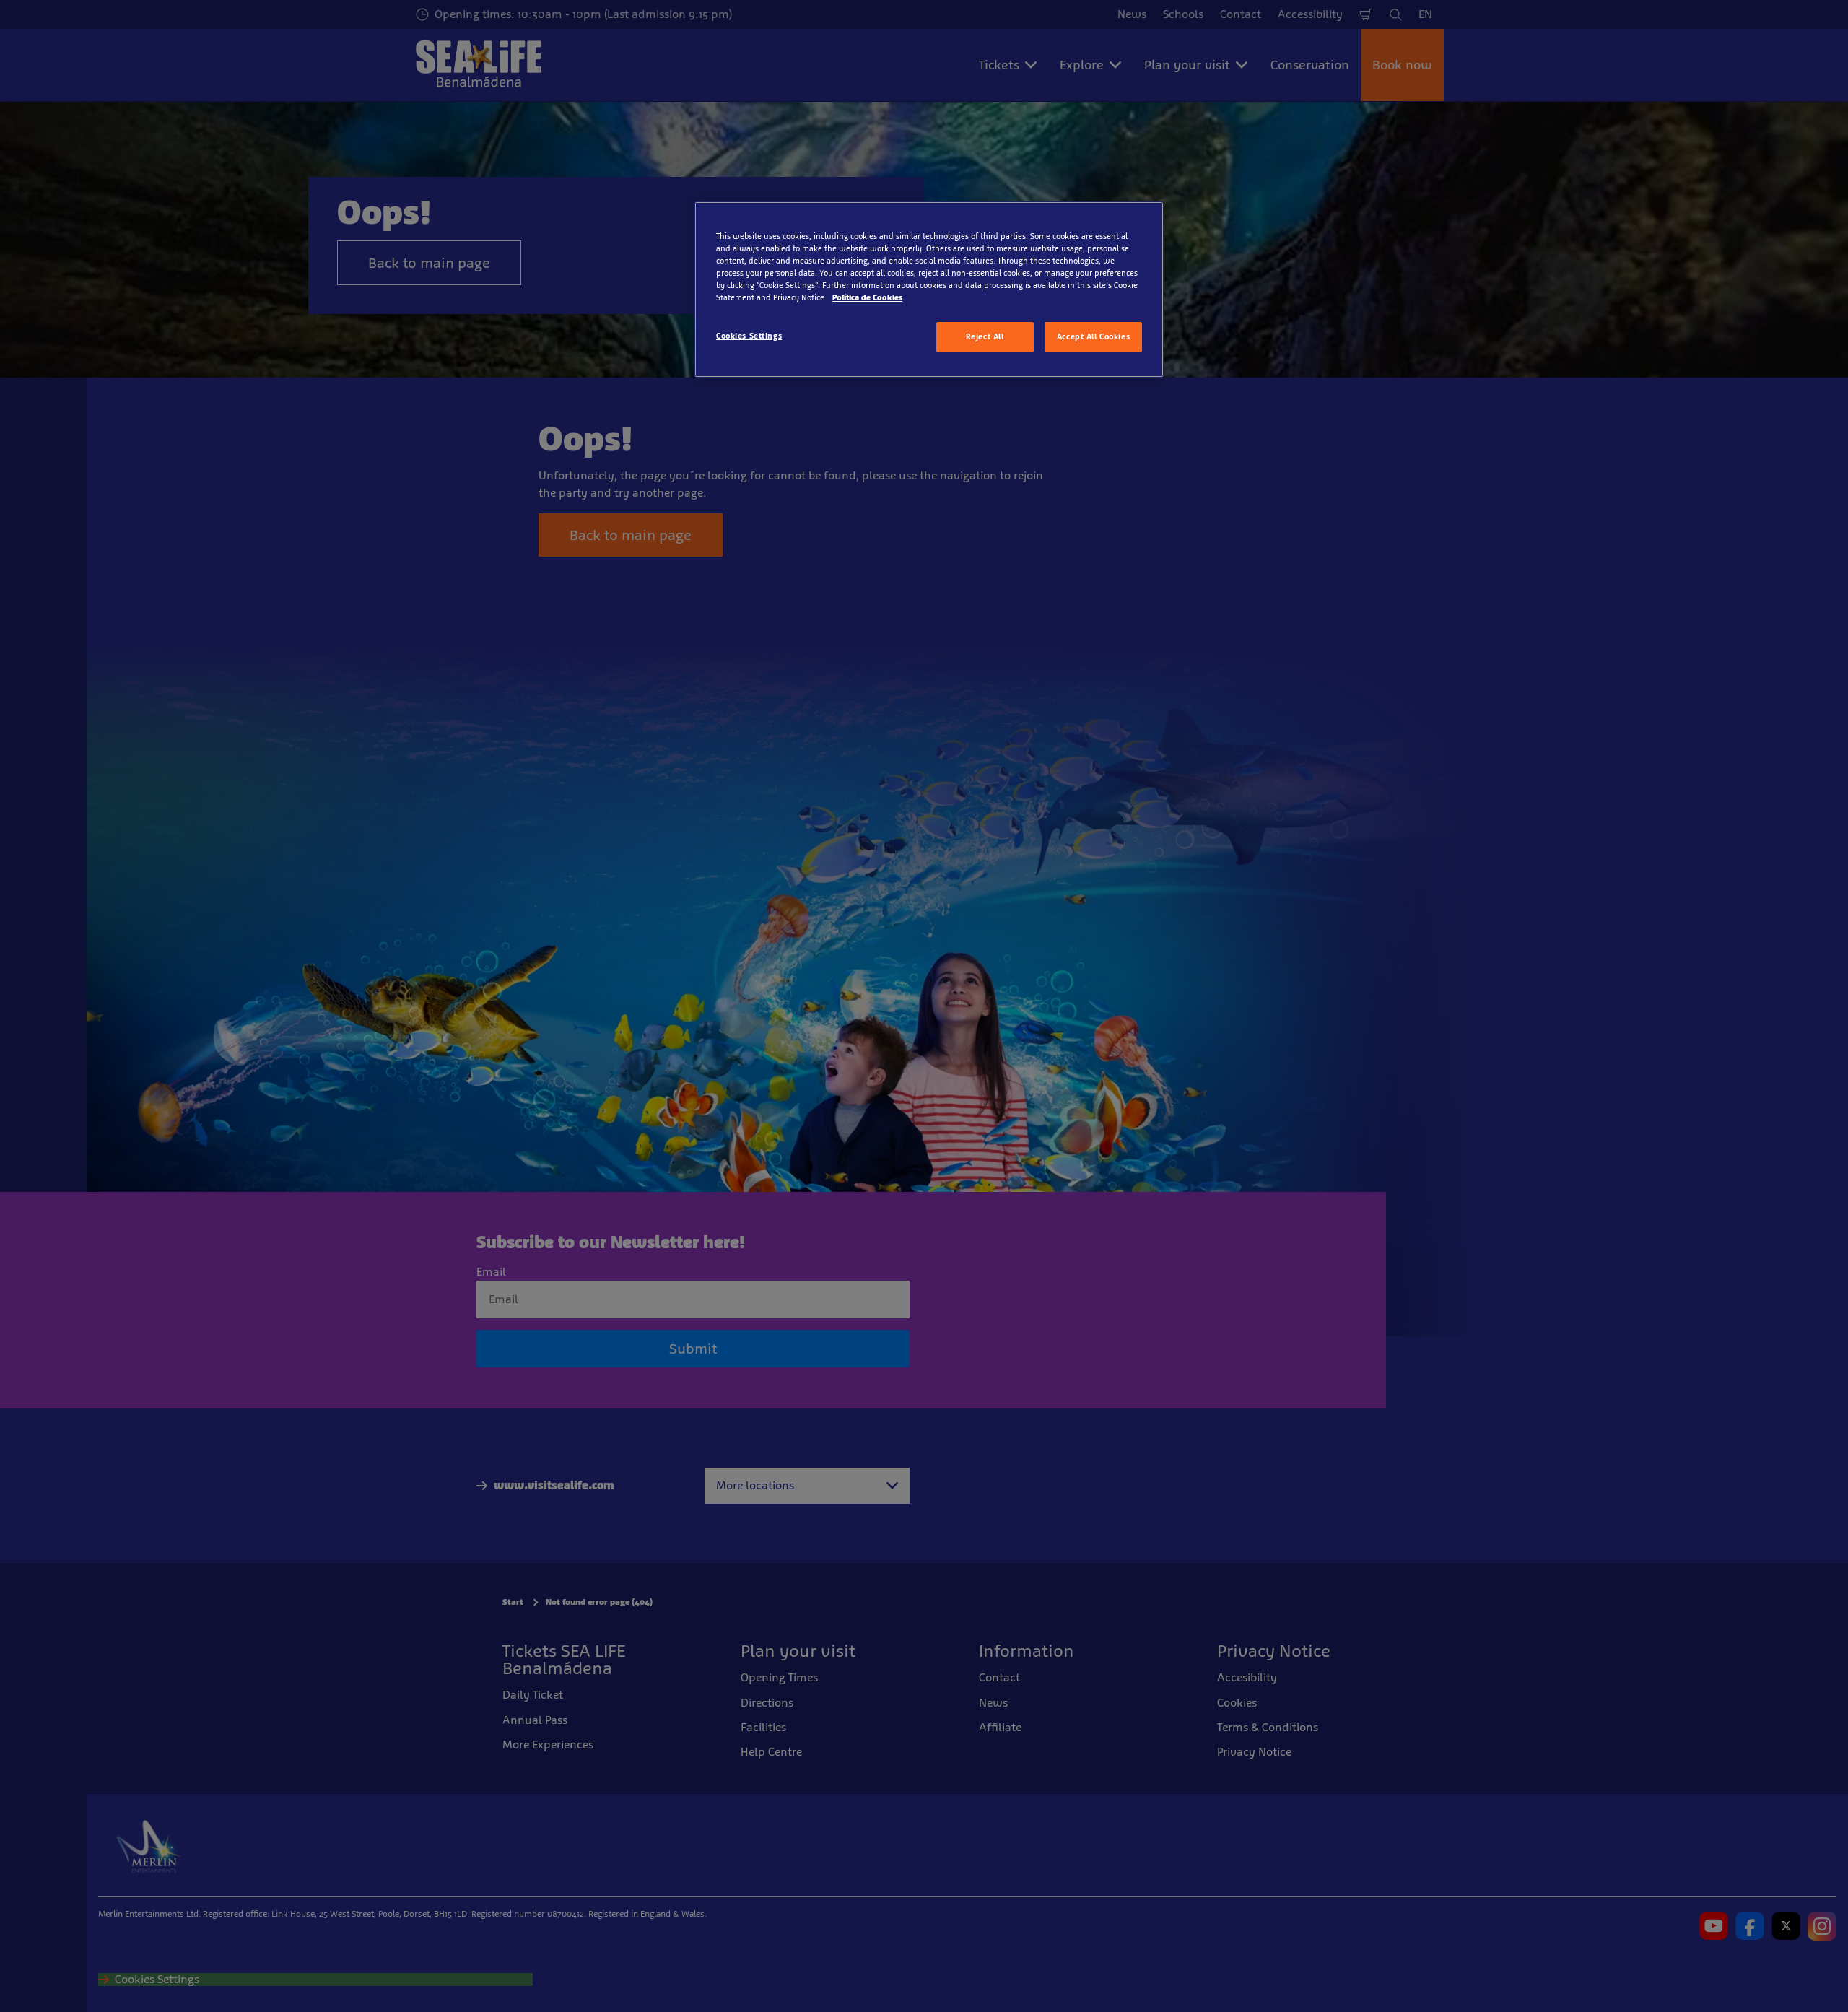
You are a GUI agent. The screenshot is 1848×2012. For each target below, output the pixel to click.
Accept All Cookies (1093, 336)
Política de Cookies (867, 297)
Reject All (985, 336)
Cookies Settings (749, 336)
